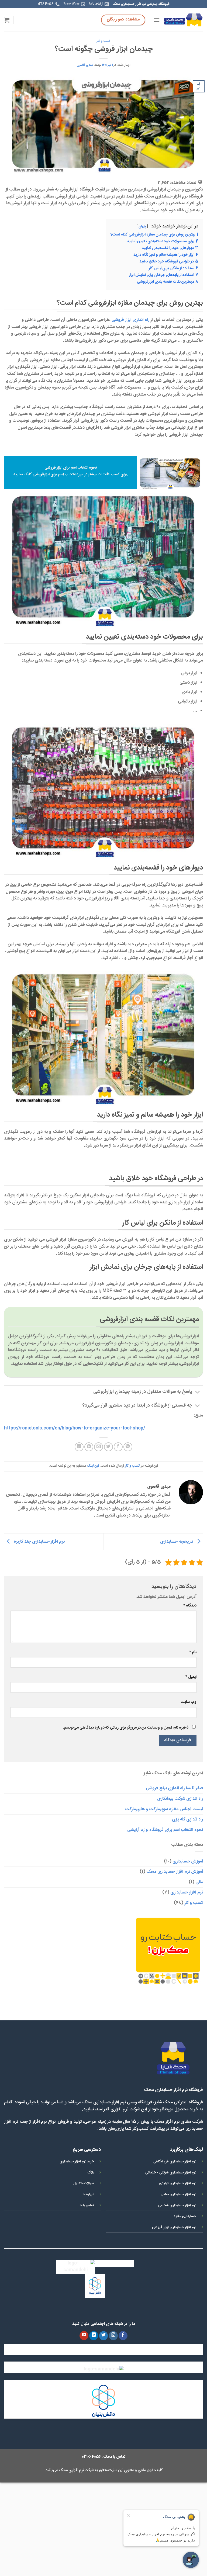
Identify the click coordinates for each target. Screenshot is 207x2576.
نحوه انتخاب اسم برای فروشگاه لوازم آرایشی (165, 1830)
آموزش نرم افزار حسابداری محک (175, 1872)
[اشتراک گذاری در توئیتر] (108, 1447)
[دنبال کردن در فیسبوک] (123, 2336)
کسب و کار (103, 41)
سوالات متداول (84, 2184)
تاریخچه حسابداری (177, 1542)
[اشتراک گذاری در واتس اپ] (128, 1447)
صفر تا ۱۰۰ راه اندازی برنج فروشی (174, 1788)
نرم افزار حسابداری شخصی (177, 2206)
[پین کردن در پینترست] (89, 1447)
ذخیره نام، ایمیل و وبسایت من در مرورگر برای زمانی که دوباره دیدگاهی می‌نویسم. (126, 1728)
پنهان (142, 227)
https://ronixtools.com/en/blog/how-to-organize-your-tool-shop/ (75, 1428)
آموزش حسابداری (188, 1862)
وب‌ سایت (189, 1702)
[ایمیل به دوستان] (99, 1447)
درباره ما (88, 2195)
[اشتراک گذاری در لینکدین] (79, 1447)
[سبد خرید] (7, 20)
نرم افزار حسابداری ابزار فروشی (174, 2227)
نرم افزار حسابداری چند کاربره (39, 1542)
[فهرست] (157, 20)
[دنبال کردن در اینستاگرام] (113, 2336)
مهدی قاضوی (85, 65)
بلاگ (91, 2173)
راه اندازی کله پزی (187, 1820)
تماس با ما (87, 2206)
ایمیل (191, 1677)
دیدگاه (190, 1606)
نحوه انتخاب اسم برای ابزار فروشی (71, 468)
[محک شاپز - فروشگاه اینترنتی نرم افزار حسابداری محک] (183, 20)
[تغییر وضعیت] (198, 1393)
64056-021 (92, 2457)
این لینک (93, 1466)
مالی (199, 1882)
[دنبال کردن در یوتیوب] (84, 2336)
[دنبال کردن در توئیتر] (104, 2336)
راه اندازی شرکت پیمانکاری (180, 1799)
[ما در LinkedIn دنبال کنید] (94, 2336)
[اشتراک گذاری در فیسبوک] (118, 1447)
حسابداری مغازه (185, 2216)
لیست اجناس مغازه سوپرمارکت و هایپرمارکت (164, 1809)
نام (193, 1652)
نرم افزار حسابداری (187, 1893)
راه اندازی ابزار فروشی (130, 320)
